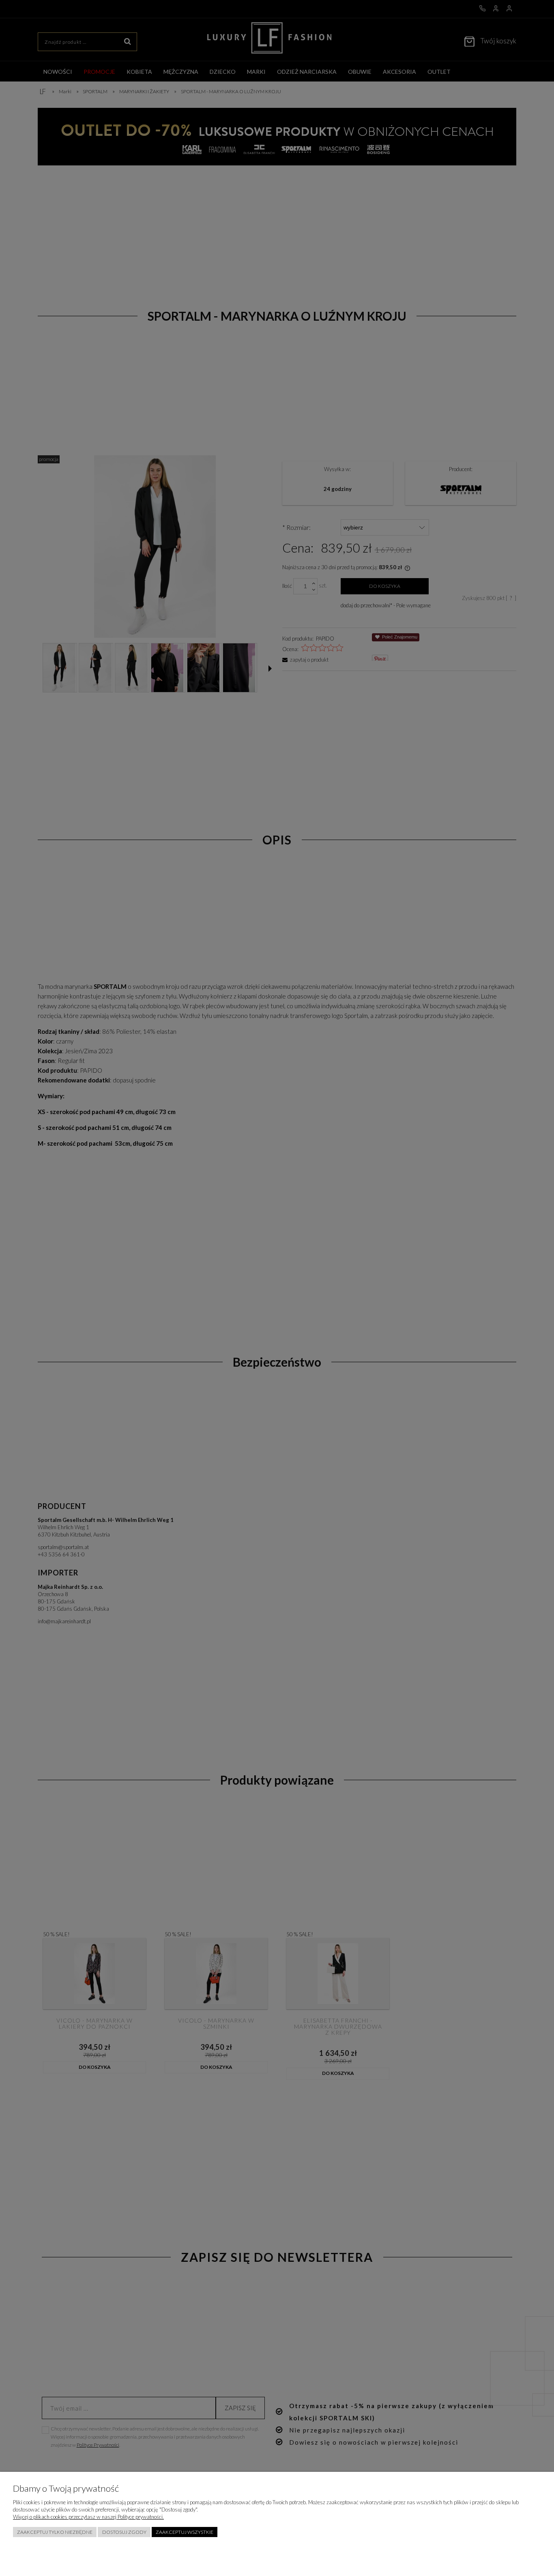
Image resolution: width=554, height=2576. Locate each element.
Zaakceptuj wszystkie (185, 2532)
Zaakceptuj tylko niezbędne (55, 2532)
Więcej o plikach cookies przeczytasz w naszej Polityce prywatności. (88, 2517)
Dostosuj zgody (124, 2532)
